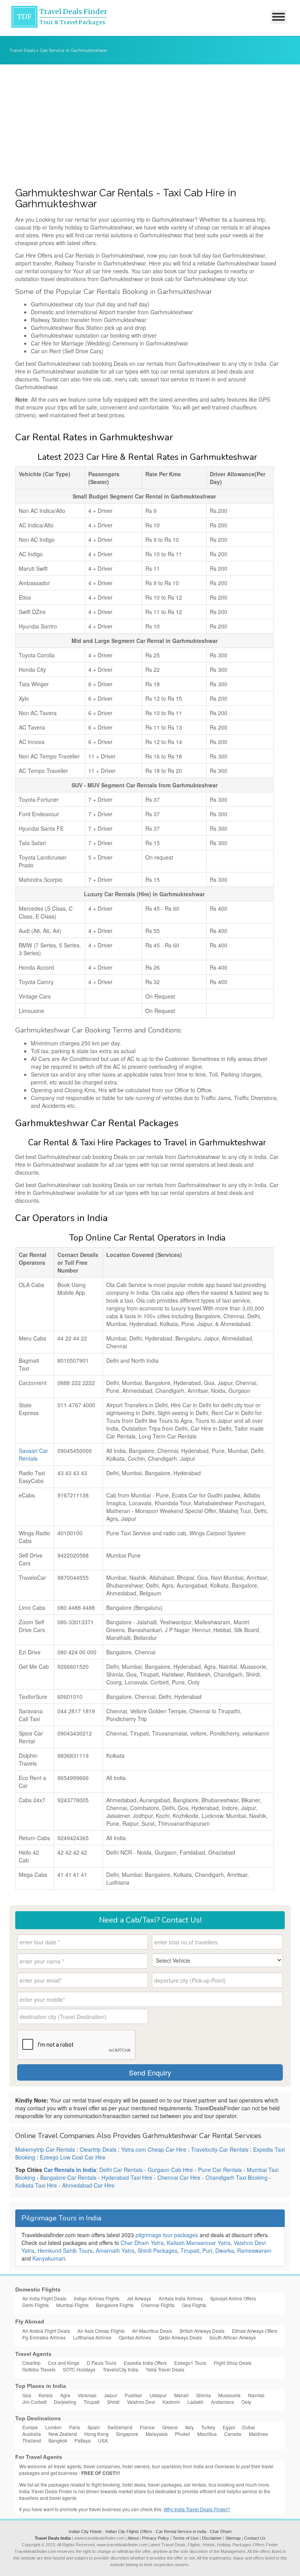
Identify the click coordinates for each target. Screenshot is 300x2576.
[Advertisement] (150, 123)
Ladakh (196, 2402)
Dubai (249, 2427)
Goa (27, 2395)
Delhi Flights (36, 2305)
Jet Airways (139, 2298)
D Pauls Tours (102, 2363)
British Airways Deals (202, 2331)
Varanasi (87, 2395)
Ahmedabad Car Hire (88, 2185)
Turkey (208, 2427)
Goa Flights (194, 2305)
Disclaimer (212, 2538)
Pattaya (83, 2440)
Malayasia (157, 2434)
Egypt (229, 2427)
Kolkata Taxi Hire (36, 2185)
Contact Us (255, 2538)
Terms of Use (186, 2538)
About (133, 2538)
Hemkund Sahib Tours (65, 2250)
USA (103, 2440)
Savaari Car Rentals (33, 1454)
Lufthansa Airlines (92, 2337)
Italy (189, 2427)
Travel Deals (22, 50)
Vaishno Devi (141, 2402)
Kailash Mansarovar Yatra (199, 2243)
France (147, 2427)
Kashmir (171, 2402)
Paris (75, 2427)
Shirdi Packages (157, 2250)
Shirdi (113, 2402)
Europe (30, 2427)
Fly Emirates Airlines (44, 2337)
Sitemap (233, 2538)
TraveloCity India (121, 2369)
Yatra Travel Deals (165, 2369)
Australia (32, 2434)
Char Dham (221, 2531)
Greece (170, 2427)
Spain (94, 2427)
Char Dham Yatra (142, 2243)
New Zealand (63, 2434)
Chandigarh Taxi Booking (237, 2177)
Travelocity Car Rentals (220, 2149)
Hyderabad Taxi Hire (127, 2177)
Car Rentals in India (70, 2170)
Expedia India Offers (145, 2363)
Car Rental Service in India (181, 2531)
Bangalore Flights (115, 2305)
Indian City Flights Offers (129, 2531)
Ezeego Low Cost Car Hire (73, 2157)
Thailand (32, 2440)
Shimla (204, 2395)
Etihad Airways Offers (255, 2331)
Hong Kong (96, 2434)
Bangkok (58, 2440)
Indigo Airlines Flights (97, 2298)
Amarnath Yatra (115, 2250)
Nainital (256, 2395)
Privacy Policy (156, 2538)
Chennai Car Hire (179, 2177)
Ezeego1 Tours (190, 2363)
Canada (233, 2434)
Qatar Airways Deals (180, 2337)
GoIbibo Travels (39, 2369)
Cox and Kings (64, 2363)
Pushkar (133, 2395)
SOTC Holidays (79, 2369)
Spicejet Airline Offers (233, 2298)
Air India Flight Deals (44, 2298)
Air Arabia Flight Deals (46, 2331)
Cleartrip (31, 2363)
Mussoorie (229, 2395)
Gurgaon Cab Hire (170, 2170)
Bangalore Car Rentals (68, 2177)
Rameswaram (254, 2250)
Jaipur (111, 2395)
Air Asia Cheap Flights (101, 2331)
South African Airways (233, 2337)
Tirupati (190, 2250)
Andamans (222, 2402)
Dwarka (225, 2250)
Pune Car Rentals (220, 2170)
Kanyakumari (49, 2258)
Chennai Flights (158, 2305)
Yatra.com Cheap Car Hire (154, 2149)
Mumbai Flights (72, 2305)
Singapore (127, 2434)
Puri (207, 2250)
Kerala (46, 2395)
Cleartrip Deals (98, 2149)
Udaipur (158, 2395)
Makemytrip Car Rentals (45, 2149)
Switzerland (120, 2427)
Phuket (182, 2434)
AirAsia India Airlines (181, 2298)
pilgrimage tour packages (167, 2235)
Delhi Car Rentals (121, 2170)
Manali (181, 2395)
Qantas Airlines (135, 2337)
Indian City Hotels (85, 2531)
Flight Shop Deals (233, 2363)
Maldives (258, 2434)
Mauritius (207, 2434)
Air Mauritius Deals (152, 2331)
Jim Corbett (34, 2402)
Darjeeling (65, 2402)
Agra (65, 2395)
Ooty (246, 2402)
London (54, 2427)
